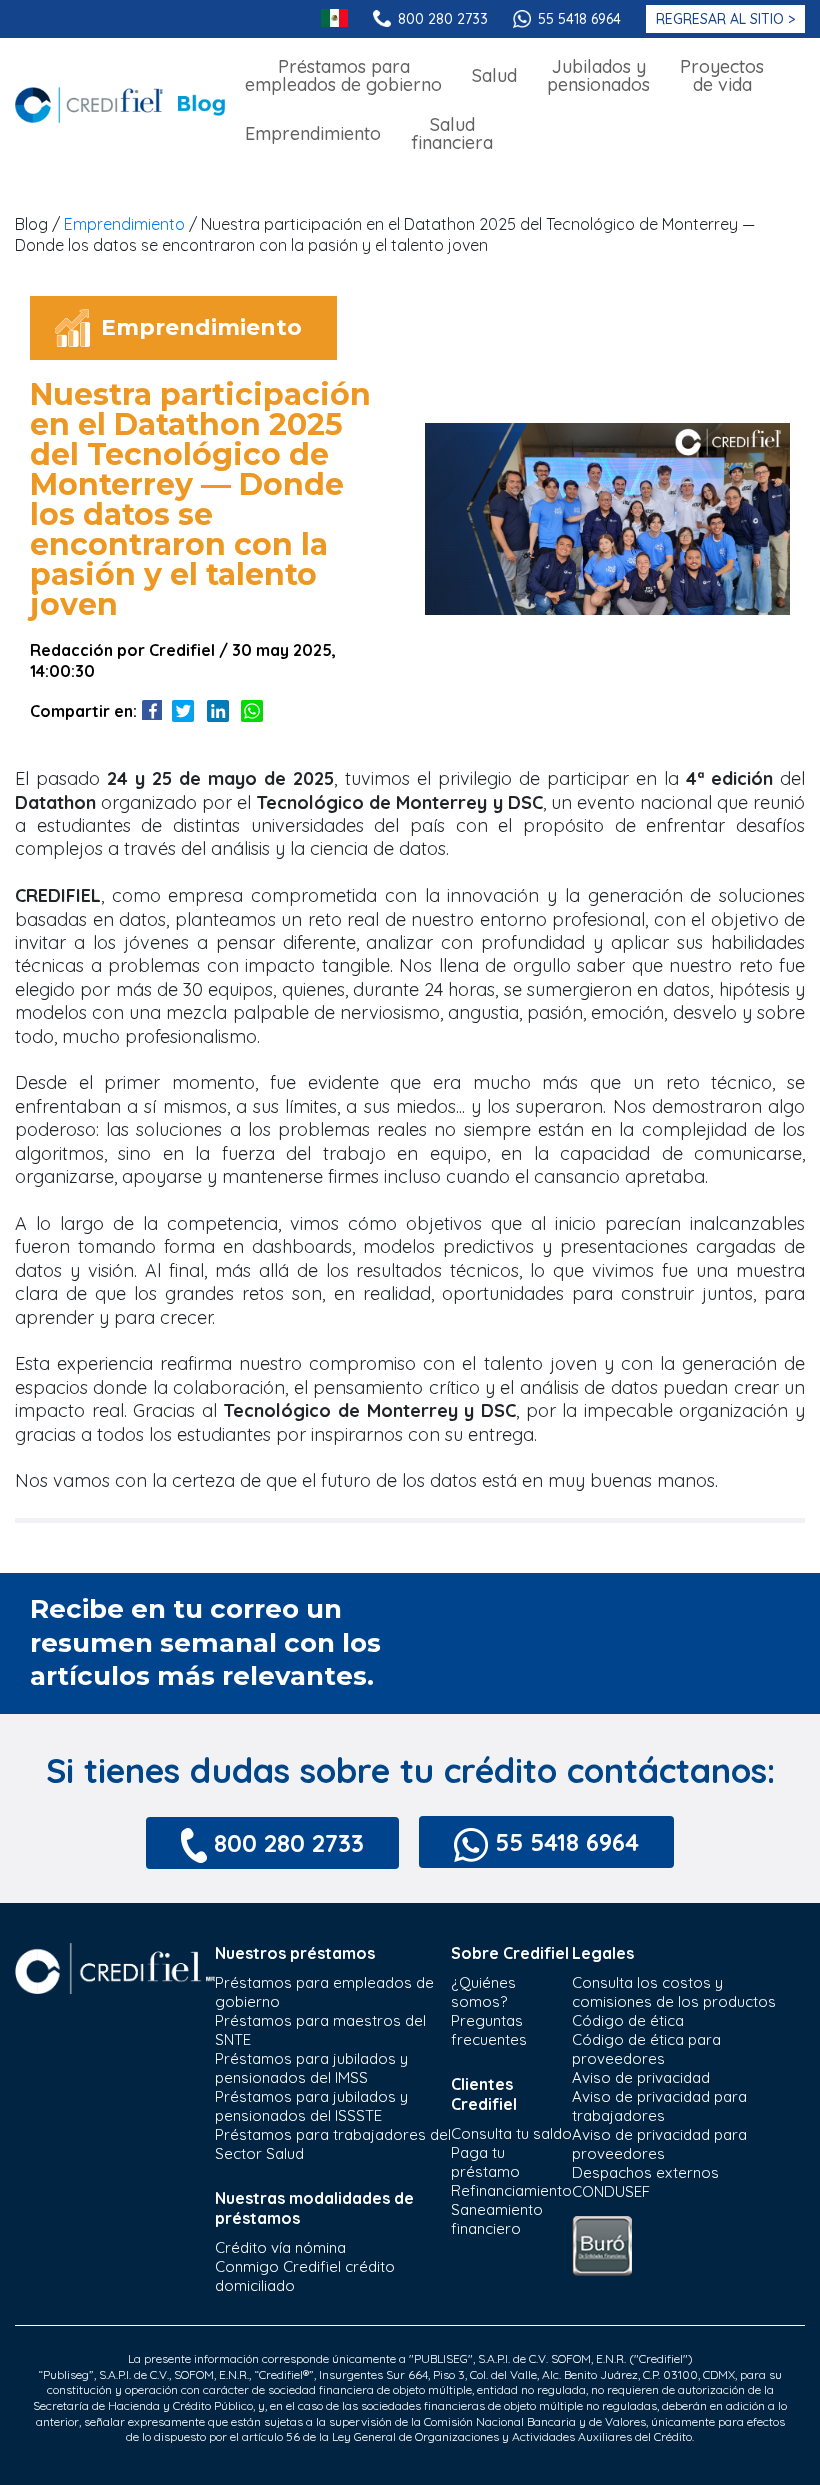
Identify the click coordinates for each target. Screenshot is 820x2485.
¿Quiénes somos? (483, 1992)
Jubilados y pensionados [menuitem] (598, 75)
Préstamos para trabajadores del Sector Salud (333, 2144)
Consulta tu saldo (511, 2133)
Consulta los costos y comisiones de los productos (674, 1992)
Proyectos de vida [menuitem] (722, 75)
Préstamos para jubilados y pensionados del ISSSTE (311, 2106)
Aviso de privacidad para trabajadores (659, 2106)
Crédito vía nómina (280, 2247)
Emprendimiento (124, 224)
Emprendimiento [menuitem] (313, 133)
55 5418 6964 (579, 19)
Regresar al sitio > (725, 19)
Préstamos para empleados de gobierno (324, 1992)
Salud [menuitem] (494, 75)
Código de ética (628, 2020)
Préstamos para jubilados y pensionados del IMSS (311, 2068)
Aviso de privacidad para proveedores (659, 2144)
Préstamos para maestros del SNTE (320, 2030)
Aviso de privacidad (641, 2077)
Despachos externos (645, 2172)
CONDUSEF (611, 2191)
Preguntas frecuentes (489, 2030)
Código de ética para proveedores (646, 2049)
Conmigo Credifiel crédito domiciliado (305, 2276)
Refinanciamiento (511, 2190)
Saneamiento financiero (497, 2219)
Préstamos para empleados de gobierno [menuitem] (343, 75)
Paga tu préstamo (485, 2162)
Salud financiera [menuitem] (452, 133)
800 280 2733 (443, 19)
